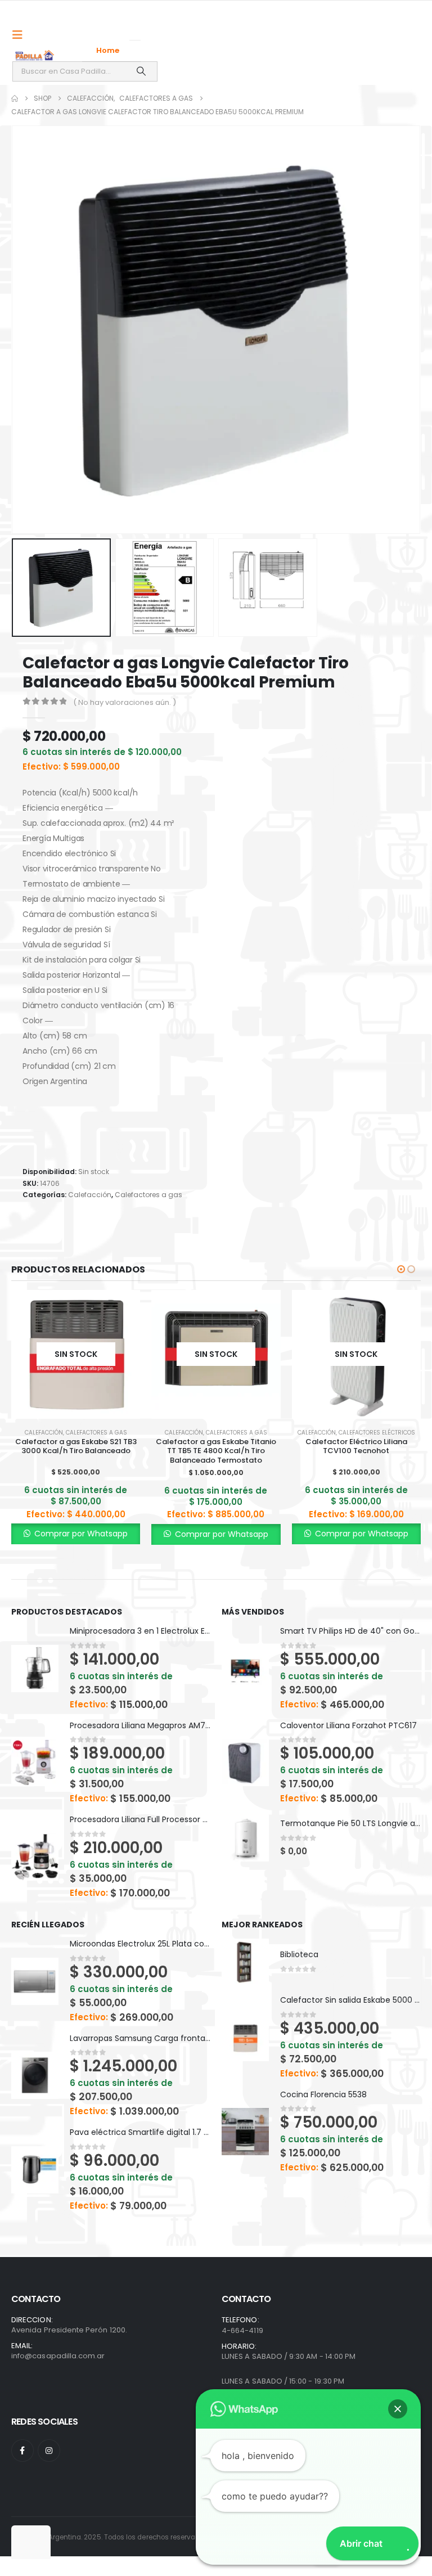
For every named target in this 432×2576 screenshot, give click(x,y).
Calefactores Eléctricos (377, 1433)
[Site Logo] (35, 55)
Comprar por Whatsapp (80, 1534)
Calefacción (90, 1195)
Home (108, 50)
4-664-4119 (242, 2330)
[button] (25, 330)
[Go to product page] (35, 1669)
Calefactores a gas (148, 1195)
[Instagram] (49, 2451)
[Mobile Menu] (21, 35)
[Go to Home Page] (15, 98)
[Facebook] (22, 2451)
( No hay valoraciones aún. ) (125, 702)
